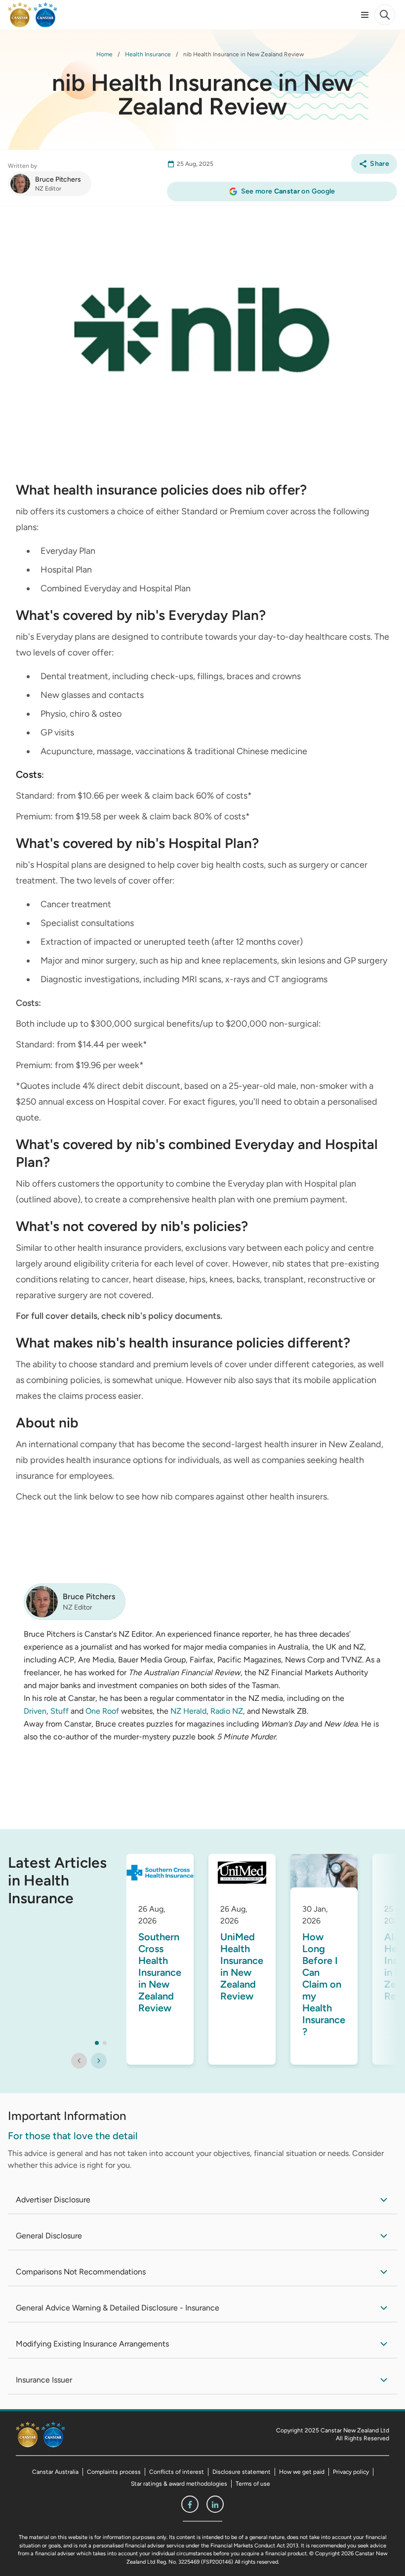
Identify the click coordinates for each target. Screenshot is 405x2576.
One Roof (102, 1711)
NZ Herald (188, 1711)
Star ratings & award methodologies (179, 2484)
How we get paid (302, 2472)
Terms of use (253, 2484)
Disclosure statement (242, 2472)
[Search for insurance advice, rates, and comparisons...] (385, 15)
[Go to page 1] (97, 2043)
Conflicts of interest (177, 2472)
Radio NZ (227, 1711)
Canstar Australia (55, 2472)
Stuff (60, 1711)
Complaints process (114, 2472)
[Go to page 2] (105, 2043)
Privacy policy (351, 2472)
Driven (35, 1711)
